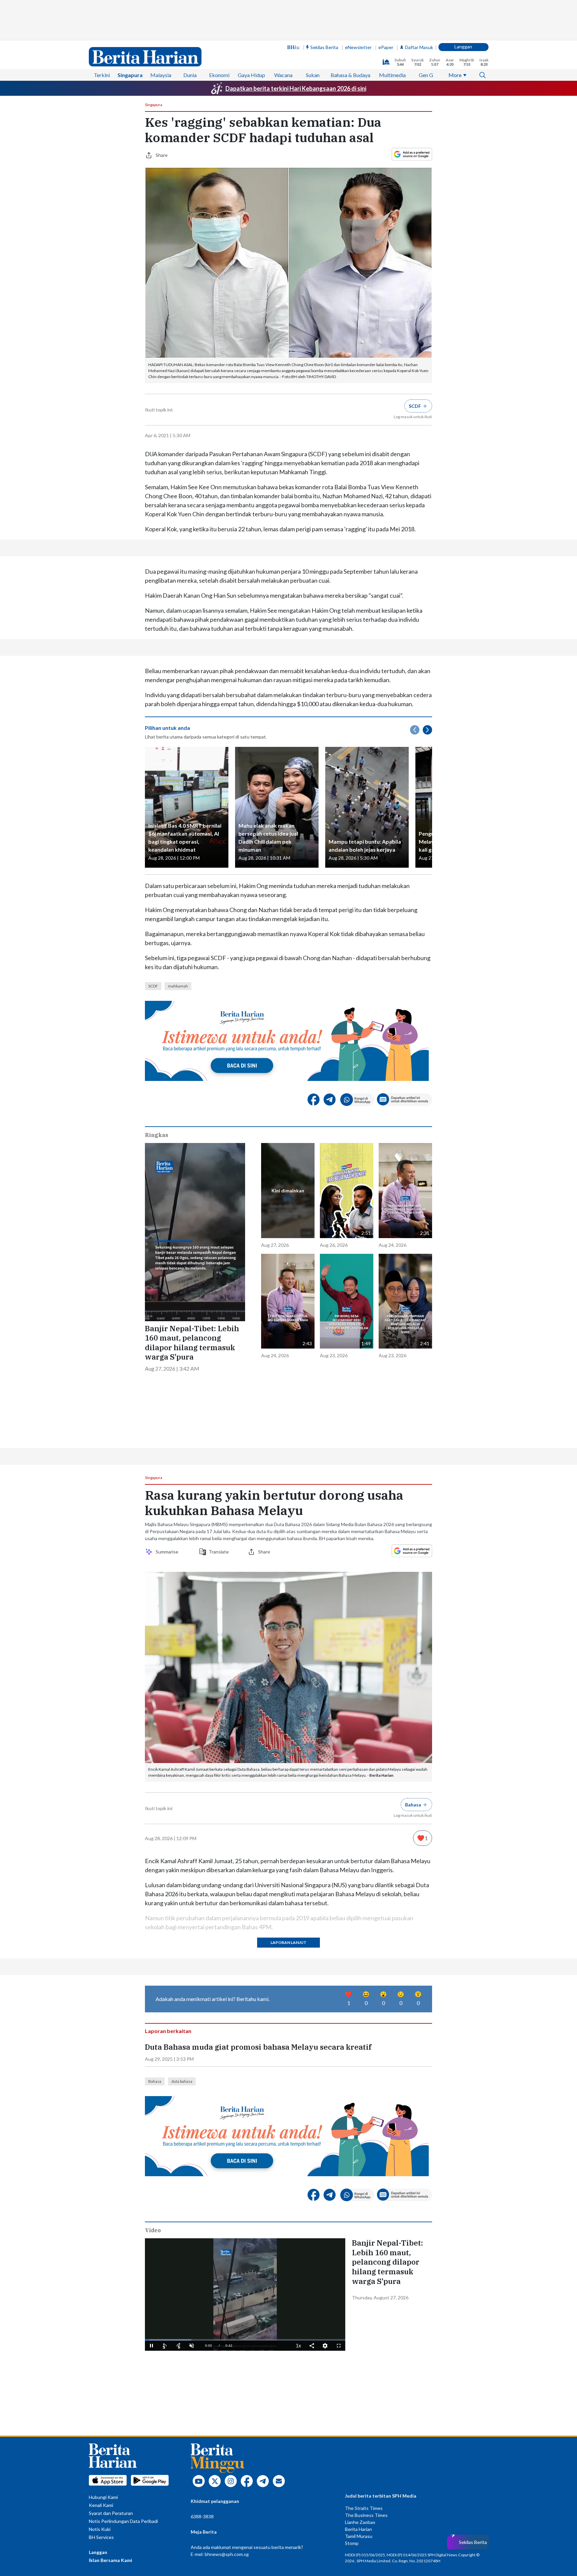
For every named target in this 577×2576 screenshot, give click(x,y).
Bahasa (155, 2081)
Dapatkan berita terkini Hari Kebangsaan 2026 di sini (296, 88)
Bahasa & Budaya (350, 75)
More (455, 75)
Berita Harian (358, 2529)
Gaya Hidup (251, 75)
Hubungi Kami (103, 2497)
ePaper (386, 47)
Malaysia (161, 75)
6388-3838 (202, 2516)
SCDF (153, 986)
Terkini (102, 75)
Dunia (190, 75)
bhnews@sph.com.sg (227, 2554)
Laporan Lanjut (288, 1942)
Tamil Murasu (359, 2536)
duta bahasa (182, 2081)
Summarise (168, 1552)
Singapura (130, 75)
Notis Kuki (100, 2529)
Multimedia (392, 75)
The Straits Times (364, 2508)
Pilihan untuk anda (167, 728)
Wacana (283, 75)
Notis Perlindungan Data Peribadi (123, 2521)
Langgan (463, 47)
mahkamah (178, 986)
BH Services (101, 2537)
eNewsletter (358, 47)
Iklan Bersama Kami (111, 2560)
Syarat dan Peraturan (111, 2513)
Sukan (313, 75)
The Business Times (366, 2515)
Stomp (352, 2543)
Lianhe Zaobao (360, 2522)
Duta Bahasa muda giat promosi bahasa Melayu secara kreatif (258, 2047)
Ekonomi (219, 75)
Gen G (426, 75)
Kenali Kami (101, 2505)
